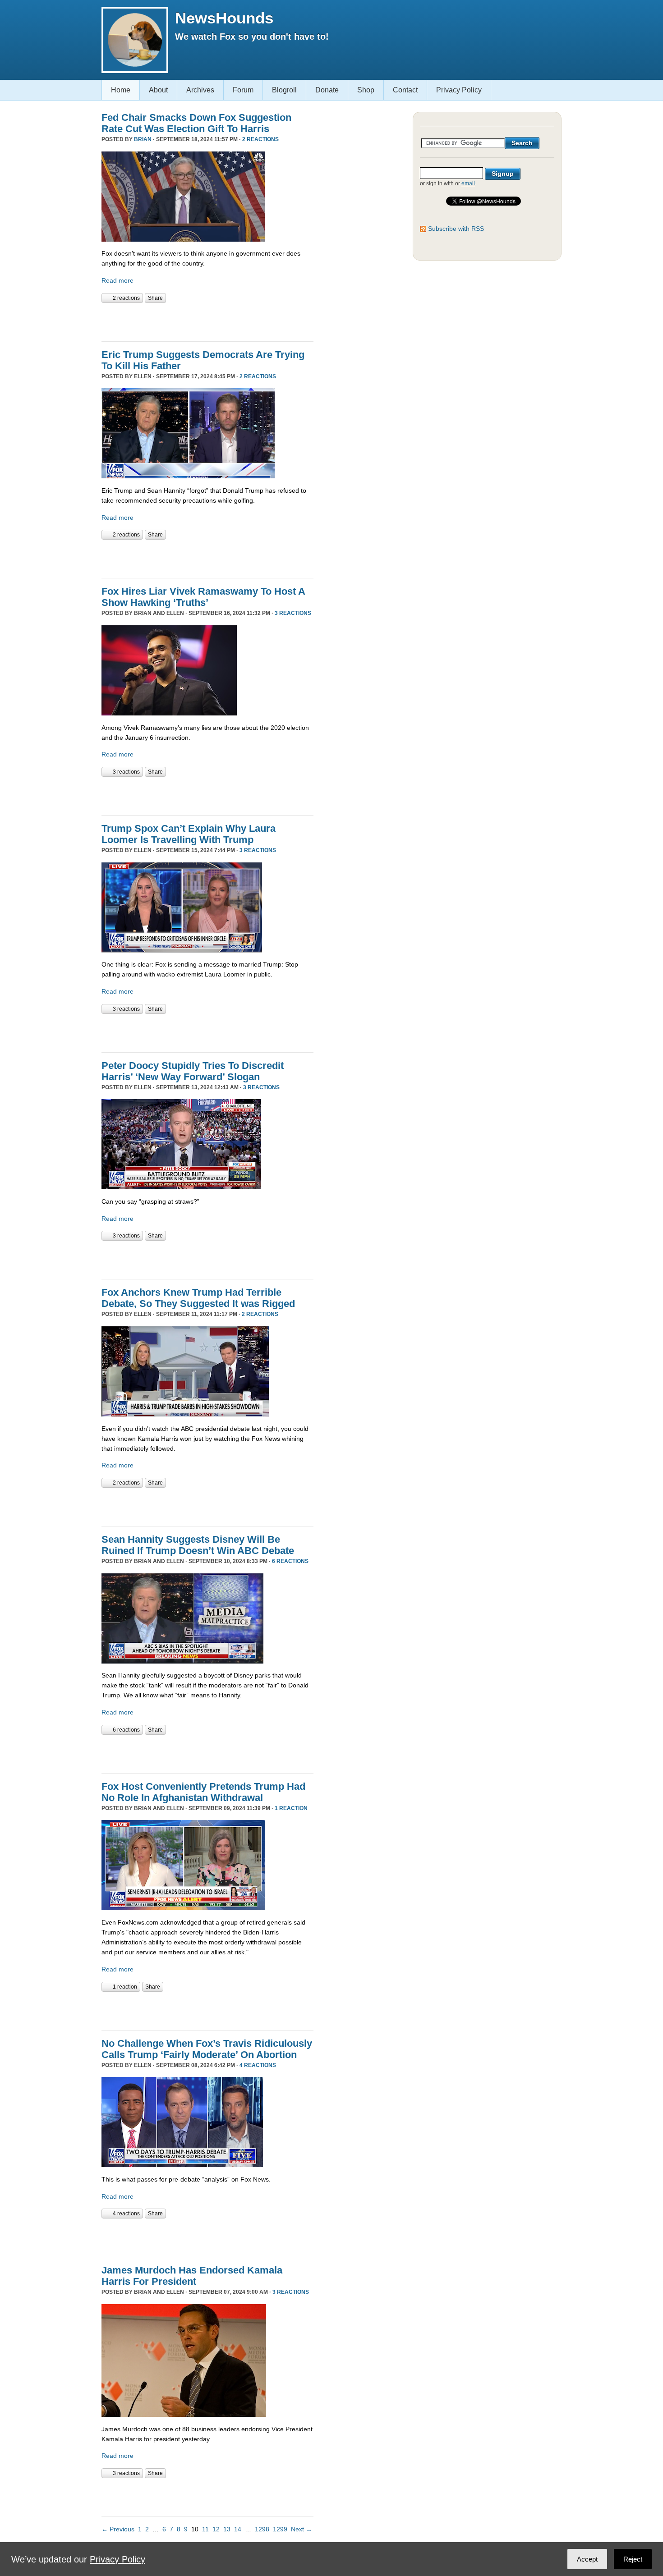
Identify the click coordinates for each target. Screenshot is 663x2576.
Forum (243, 90)
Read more (117, 280)
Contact (405, 90)
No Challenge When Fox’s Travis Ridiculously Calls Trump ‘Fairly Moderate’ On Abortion (207, 2049)
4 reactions (258, 2065)
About (158, 90)
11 (205, 2529)
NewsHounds (224, 18)
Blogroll (284, 90)
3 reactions (293, 613)
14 (238, 2529)
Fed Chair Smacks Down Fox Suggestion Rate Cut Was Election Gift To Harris (196, 123)
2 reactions (260, 139)
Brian (143, 139)
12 (216, 2529)
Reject (633, 2559)
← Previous (118, 2529)
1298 (262, 2529)
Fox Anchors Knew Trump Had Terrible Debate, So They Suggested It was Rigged (198, 1298)
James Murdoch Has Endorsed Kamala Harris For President (192, 2276)
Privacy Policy (459, 90)
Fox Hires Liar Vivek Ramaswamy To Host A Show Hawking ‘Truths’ (203, 597)
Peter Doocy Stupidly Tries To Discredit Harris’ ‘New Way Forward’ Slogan (193, 1071)
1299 (280, 2529)
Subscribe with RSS (456, 229)
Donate (327, 90)
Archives (200, 90)
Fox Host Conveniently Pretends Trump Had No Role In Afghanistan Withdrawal (203, 1792)
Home (121, 90)
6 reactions (290, 1561)
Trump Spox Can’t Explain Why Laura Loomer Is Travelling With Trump (189, 834)
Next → (302, 2529)
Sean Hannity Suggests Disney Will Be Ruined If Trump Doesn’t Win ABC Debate (198, 1545)
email (468, 183)
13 (227, 2529)
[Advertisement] (207, 321)
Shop (366, 90)
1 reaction (291, 1808)
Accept (587, 2559)
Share (155, 298)
